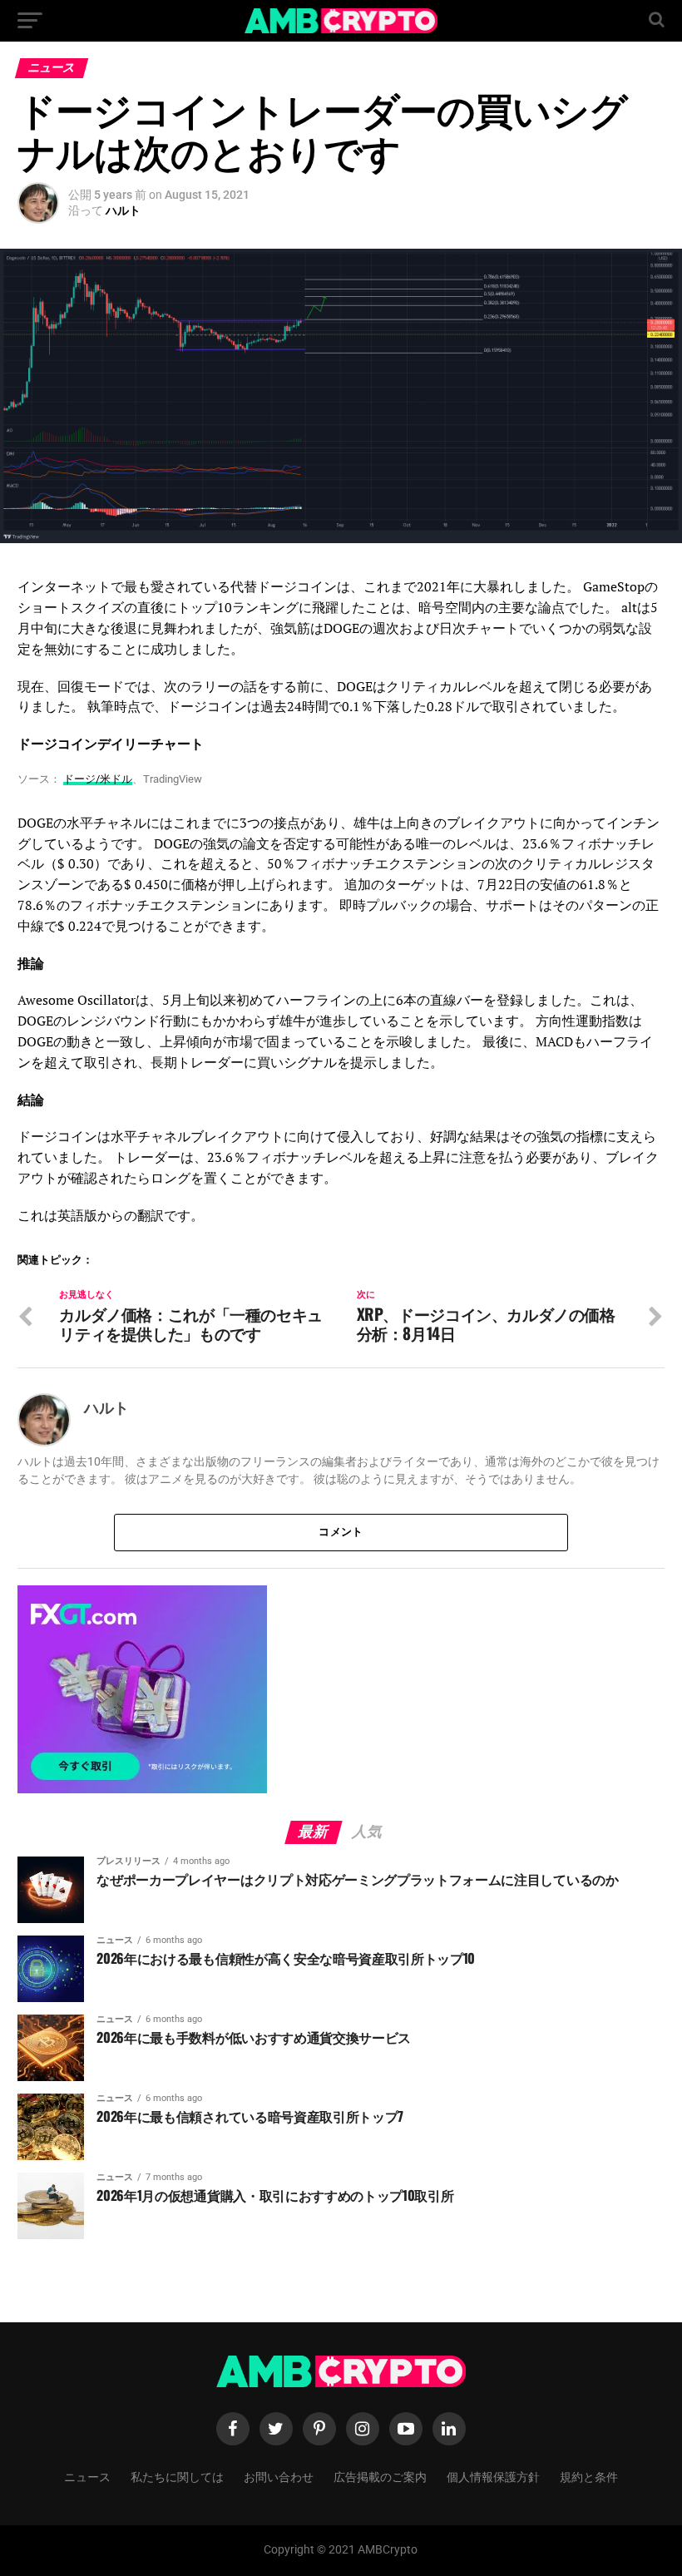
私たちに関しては (177, 2476)
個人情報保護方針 (493, 2476)
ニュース (87, 2476)
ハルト (123, 210)
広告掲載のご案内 (380, 2476)
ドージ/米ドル (98, 779)
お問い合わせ (279, 2476)
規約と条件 (589, 2476)
